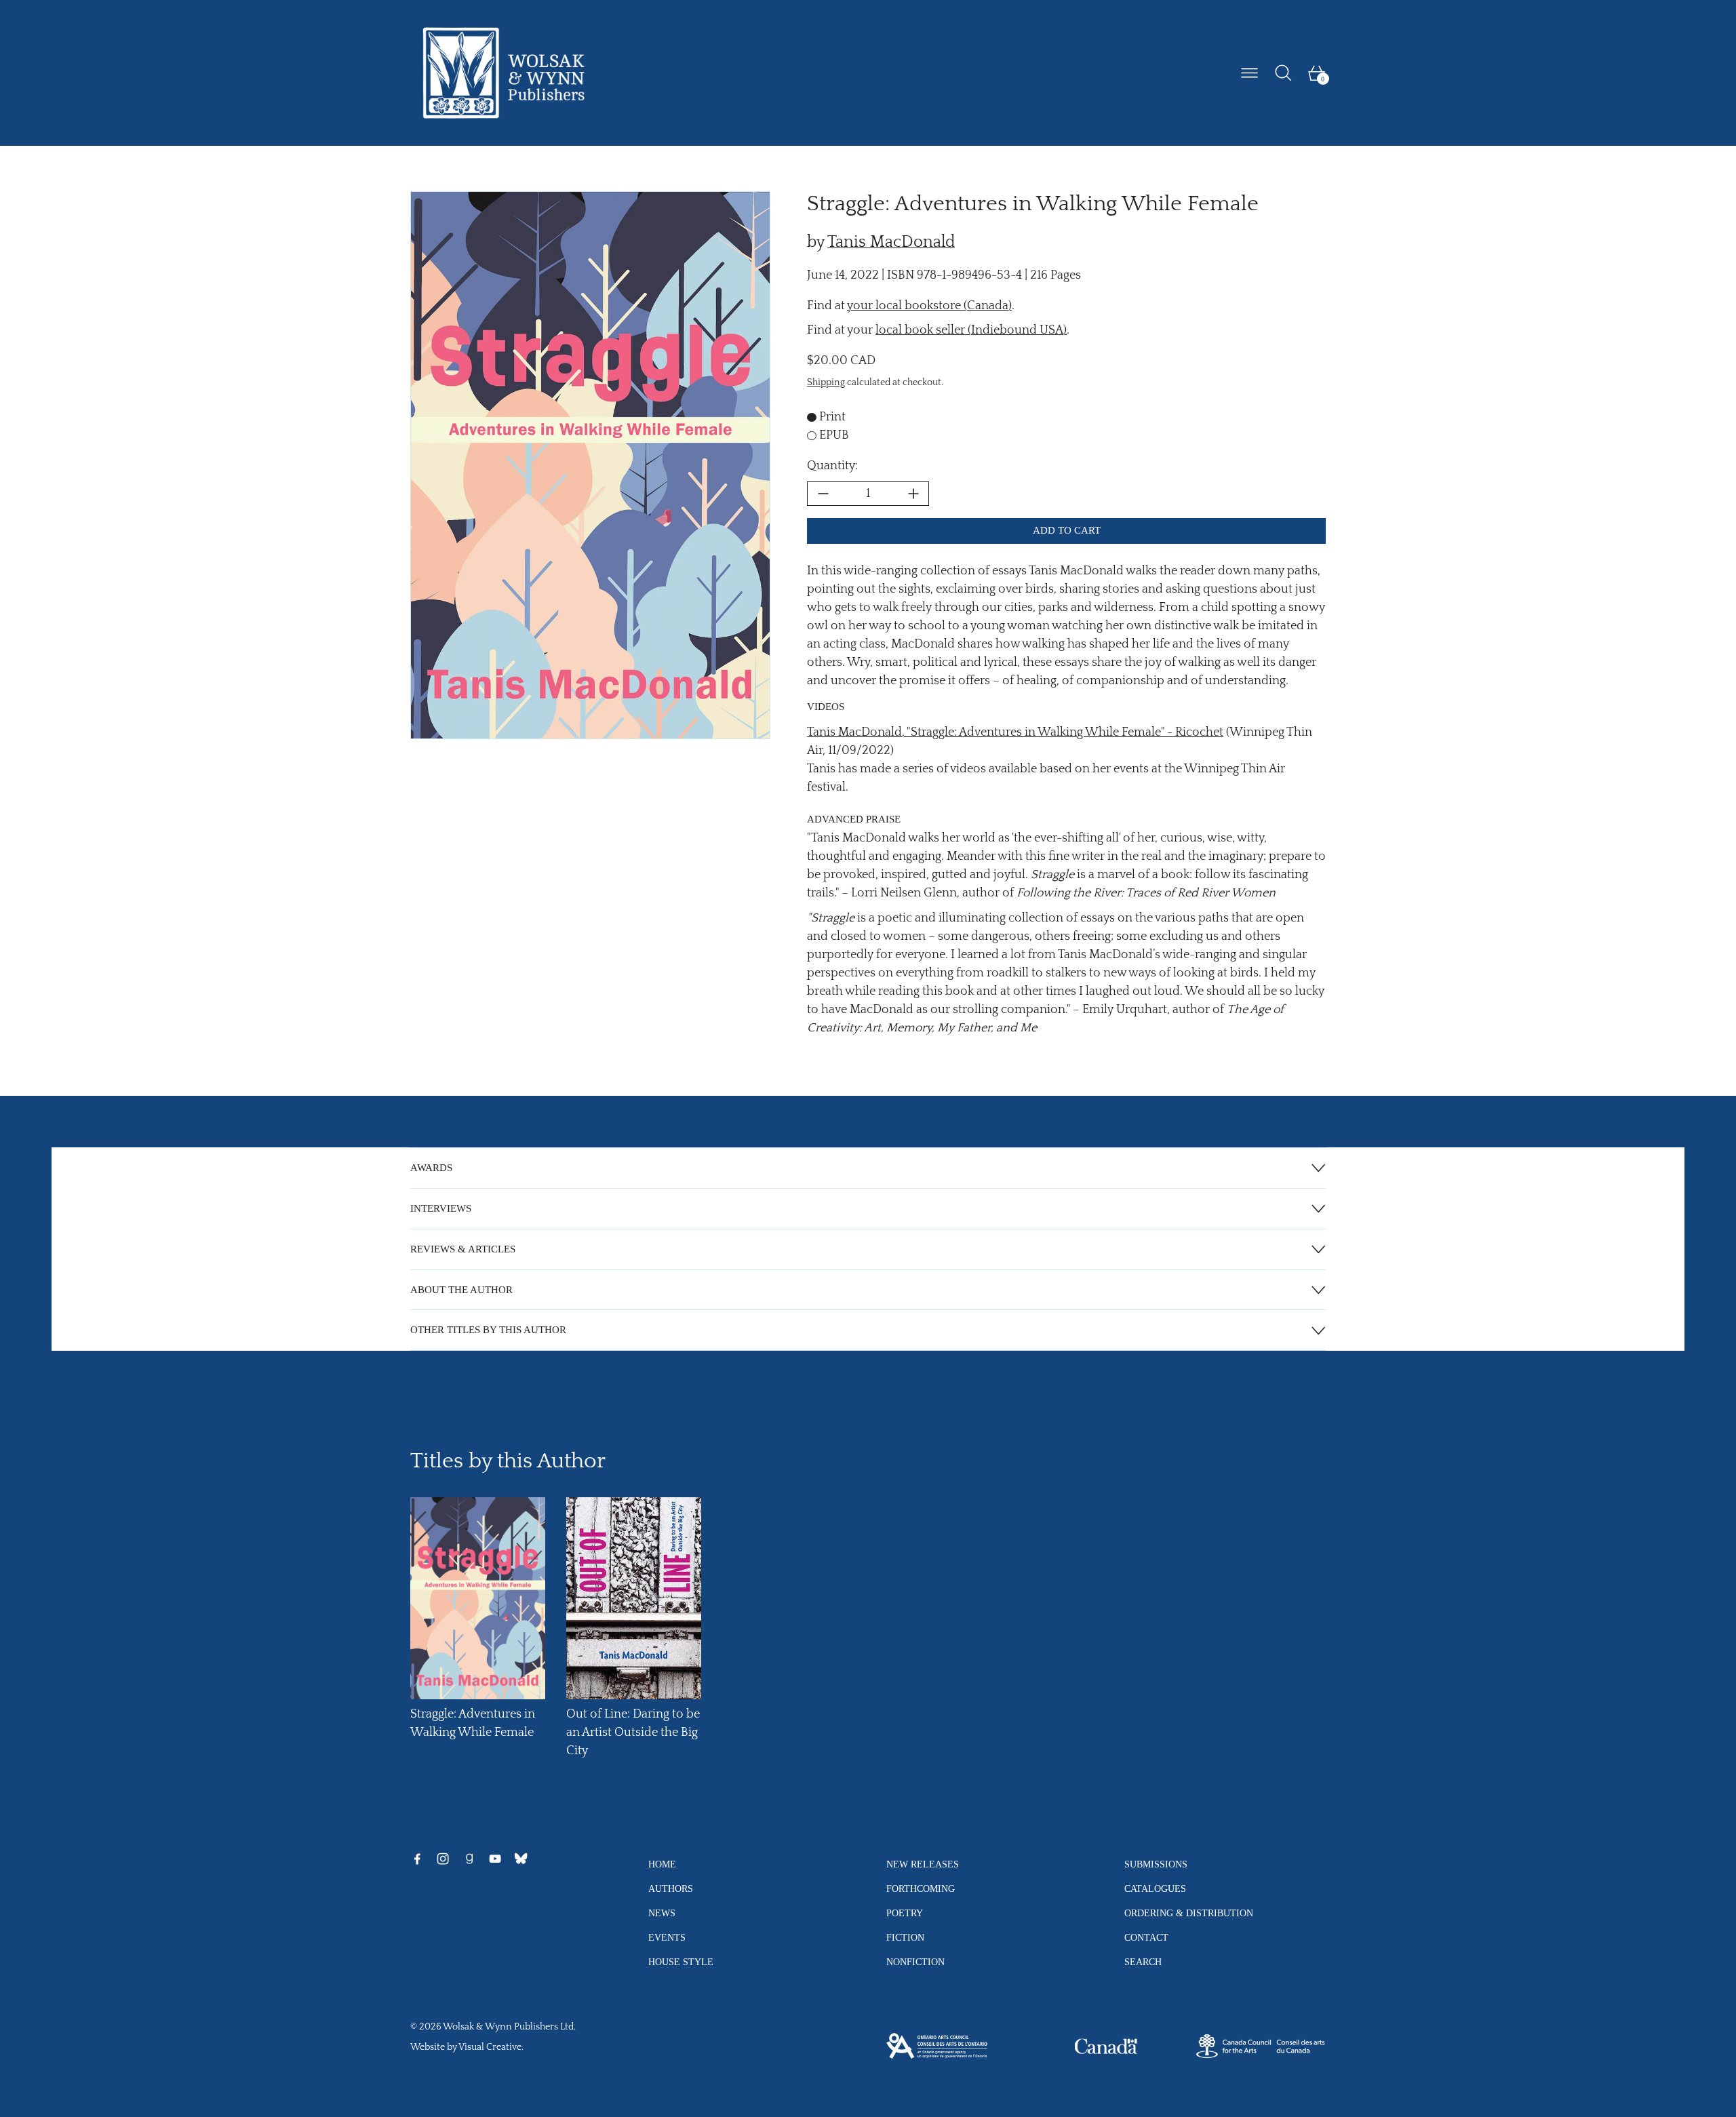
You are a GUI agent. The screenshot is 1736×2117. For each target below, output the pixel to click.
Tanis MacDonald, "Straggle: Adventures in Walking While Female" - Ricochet (1015, 732)
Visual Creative (490, 2047)
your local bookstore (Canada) (929, 306)
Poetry (905, 1913)
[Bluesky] (521, 1859)
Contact (1146, 1937)
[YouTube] (495, 1859)
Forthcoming (921, 1888)
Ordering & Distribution (1189, 1913)
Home (662, 1864)
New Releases (923, 1864)
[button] (1283, 73)
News (662, 1913)
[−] (823, 494)
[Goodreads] (469, 1859)
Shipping (826, 383)
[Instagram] (443, 1859)
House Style (681, 1962)
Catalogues (1155, 1888)
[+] (913, 494)
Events (667, 1937)
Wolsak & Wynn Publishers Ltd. (509, 2027)
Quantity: (832, 466)
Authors (671, 1888)
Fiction (905, 1937)
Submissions (1156, 1864)
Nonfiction (915, 1962)
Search (1143, 1962)
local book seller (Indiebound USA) (971, 330)
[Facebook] (417, 1859)
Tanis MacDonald (891, 242)
